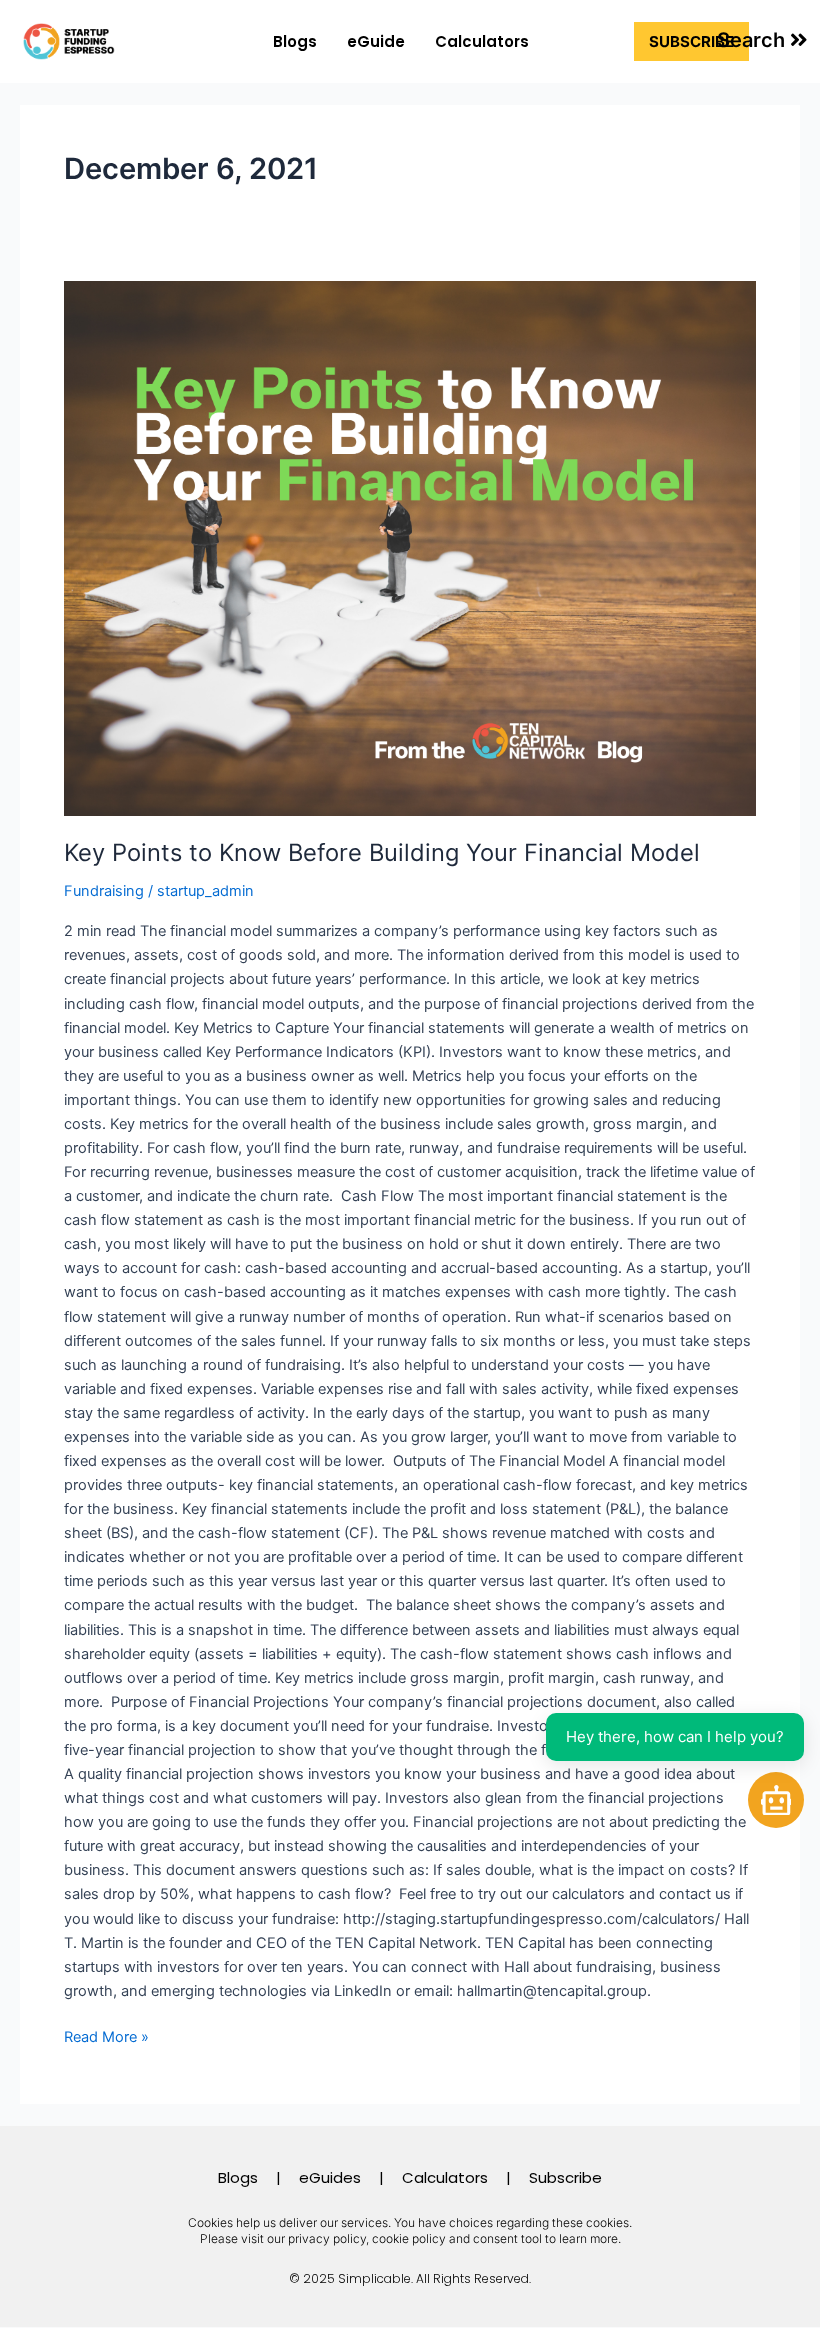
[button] (762, 40)
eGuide (376, 41)
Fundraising (104, 891)
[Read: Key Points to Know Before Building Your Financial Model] (410, 548)
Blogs (295, 41)
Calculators (482, 41)
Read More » (106, 2035)
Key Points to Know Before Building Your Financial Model (382, 852)
